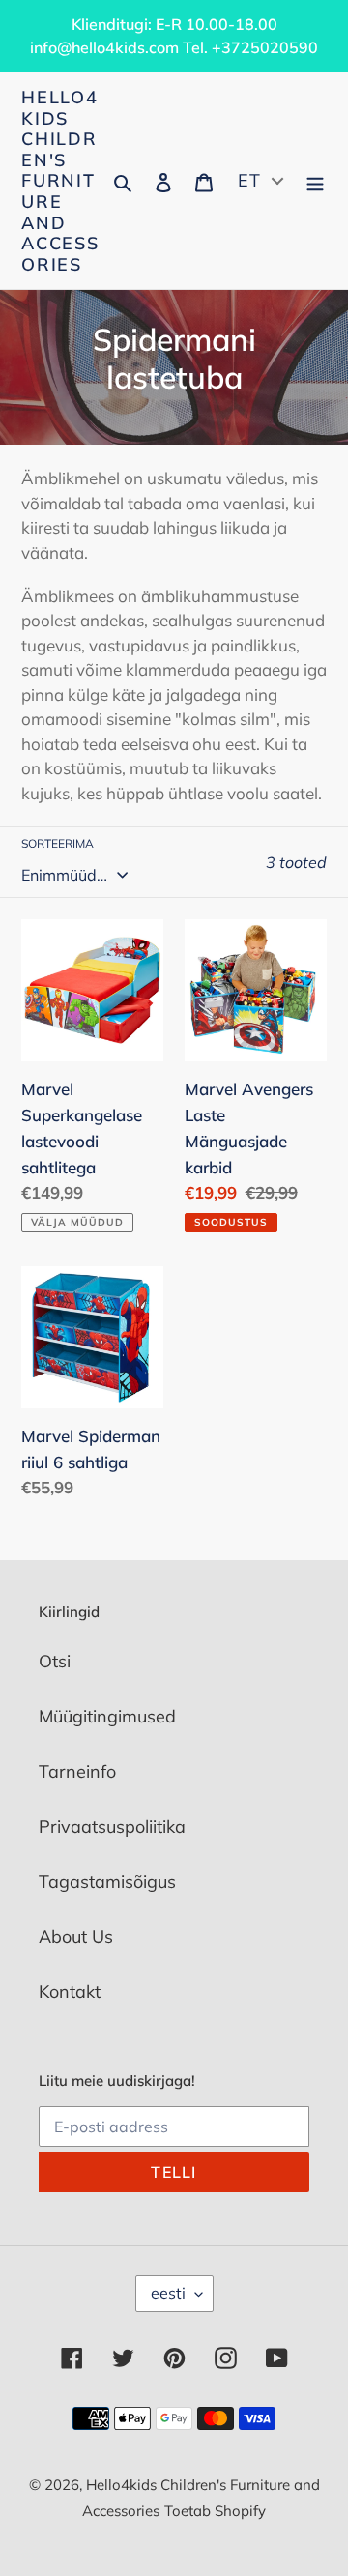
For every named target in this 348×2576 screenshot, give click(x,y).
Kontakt (70, 1992)
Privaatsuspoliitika (112, 1826)
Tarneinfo (77, 1771)
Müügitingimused (107, 1716)
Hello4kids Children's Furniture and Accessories (60, 181)
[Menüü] (315, 181)
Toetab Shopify (215, 2511)
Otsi (55, 1661)
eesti (168, 2293)
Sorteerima (58, 843)
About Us (76, 1937)
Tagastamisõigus (107, 1881)
